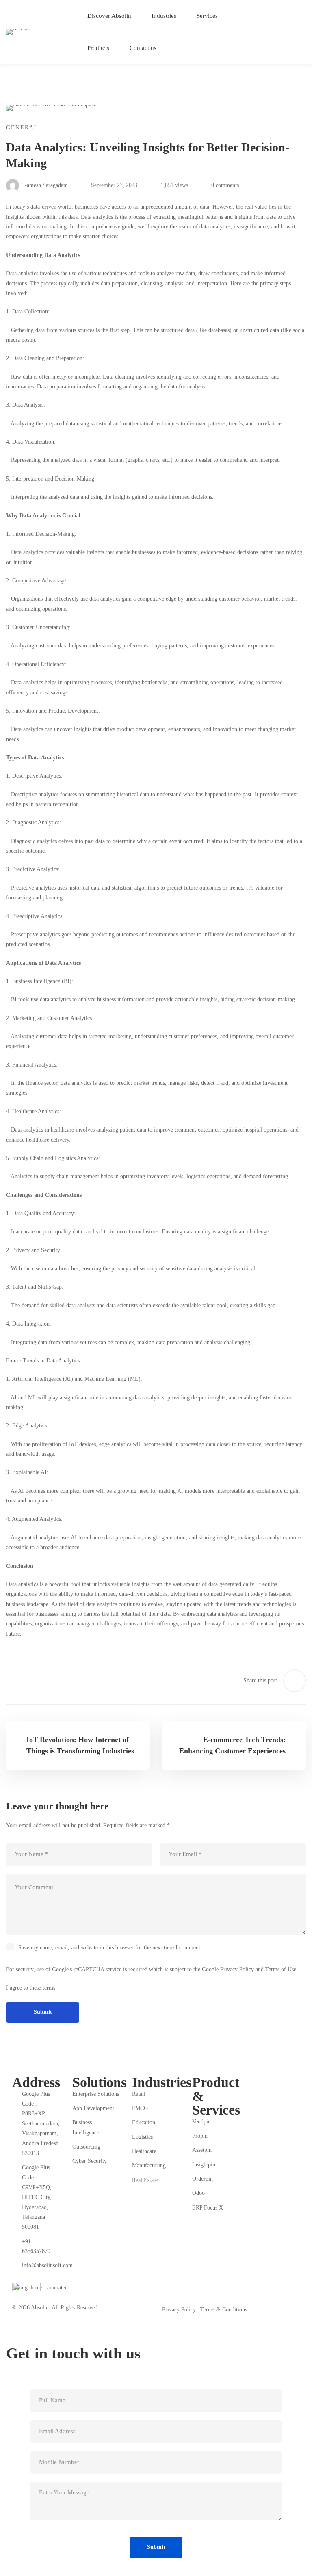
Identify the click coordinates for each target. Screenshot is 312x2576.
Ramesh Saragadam (45, 185)
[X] (293, 2091)
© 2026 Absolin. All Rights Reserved (55, 2308)
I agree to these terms (31, 1988)
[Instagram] (288, 32)
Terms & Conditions (224, 2310)
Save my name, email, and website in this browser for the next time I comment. (110, 1948)
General (22, 128)
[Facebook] (255, 2091)
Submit (156, 2547)
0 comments (225, 185)
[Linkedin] (303, 32)
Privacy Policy (237, 1969)
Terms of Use (281, 1969)
